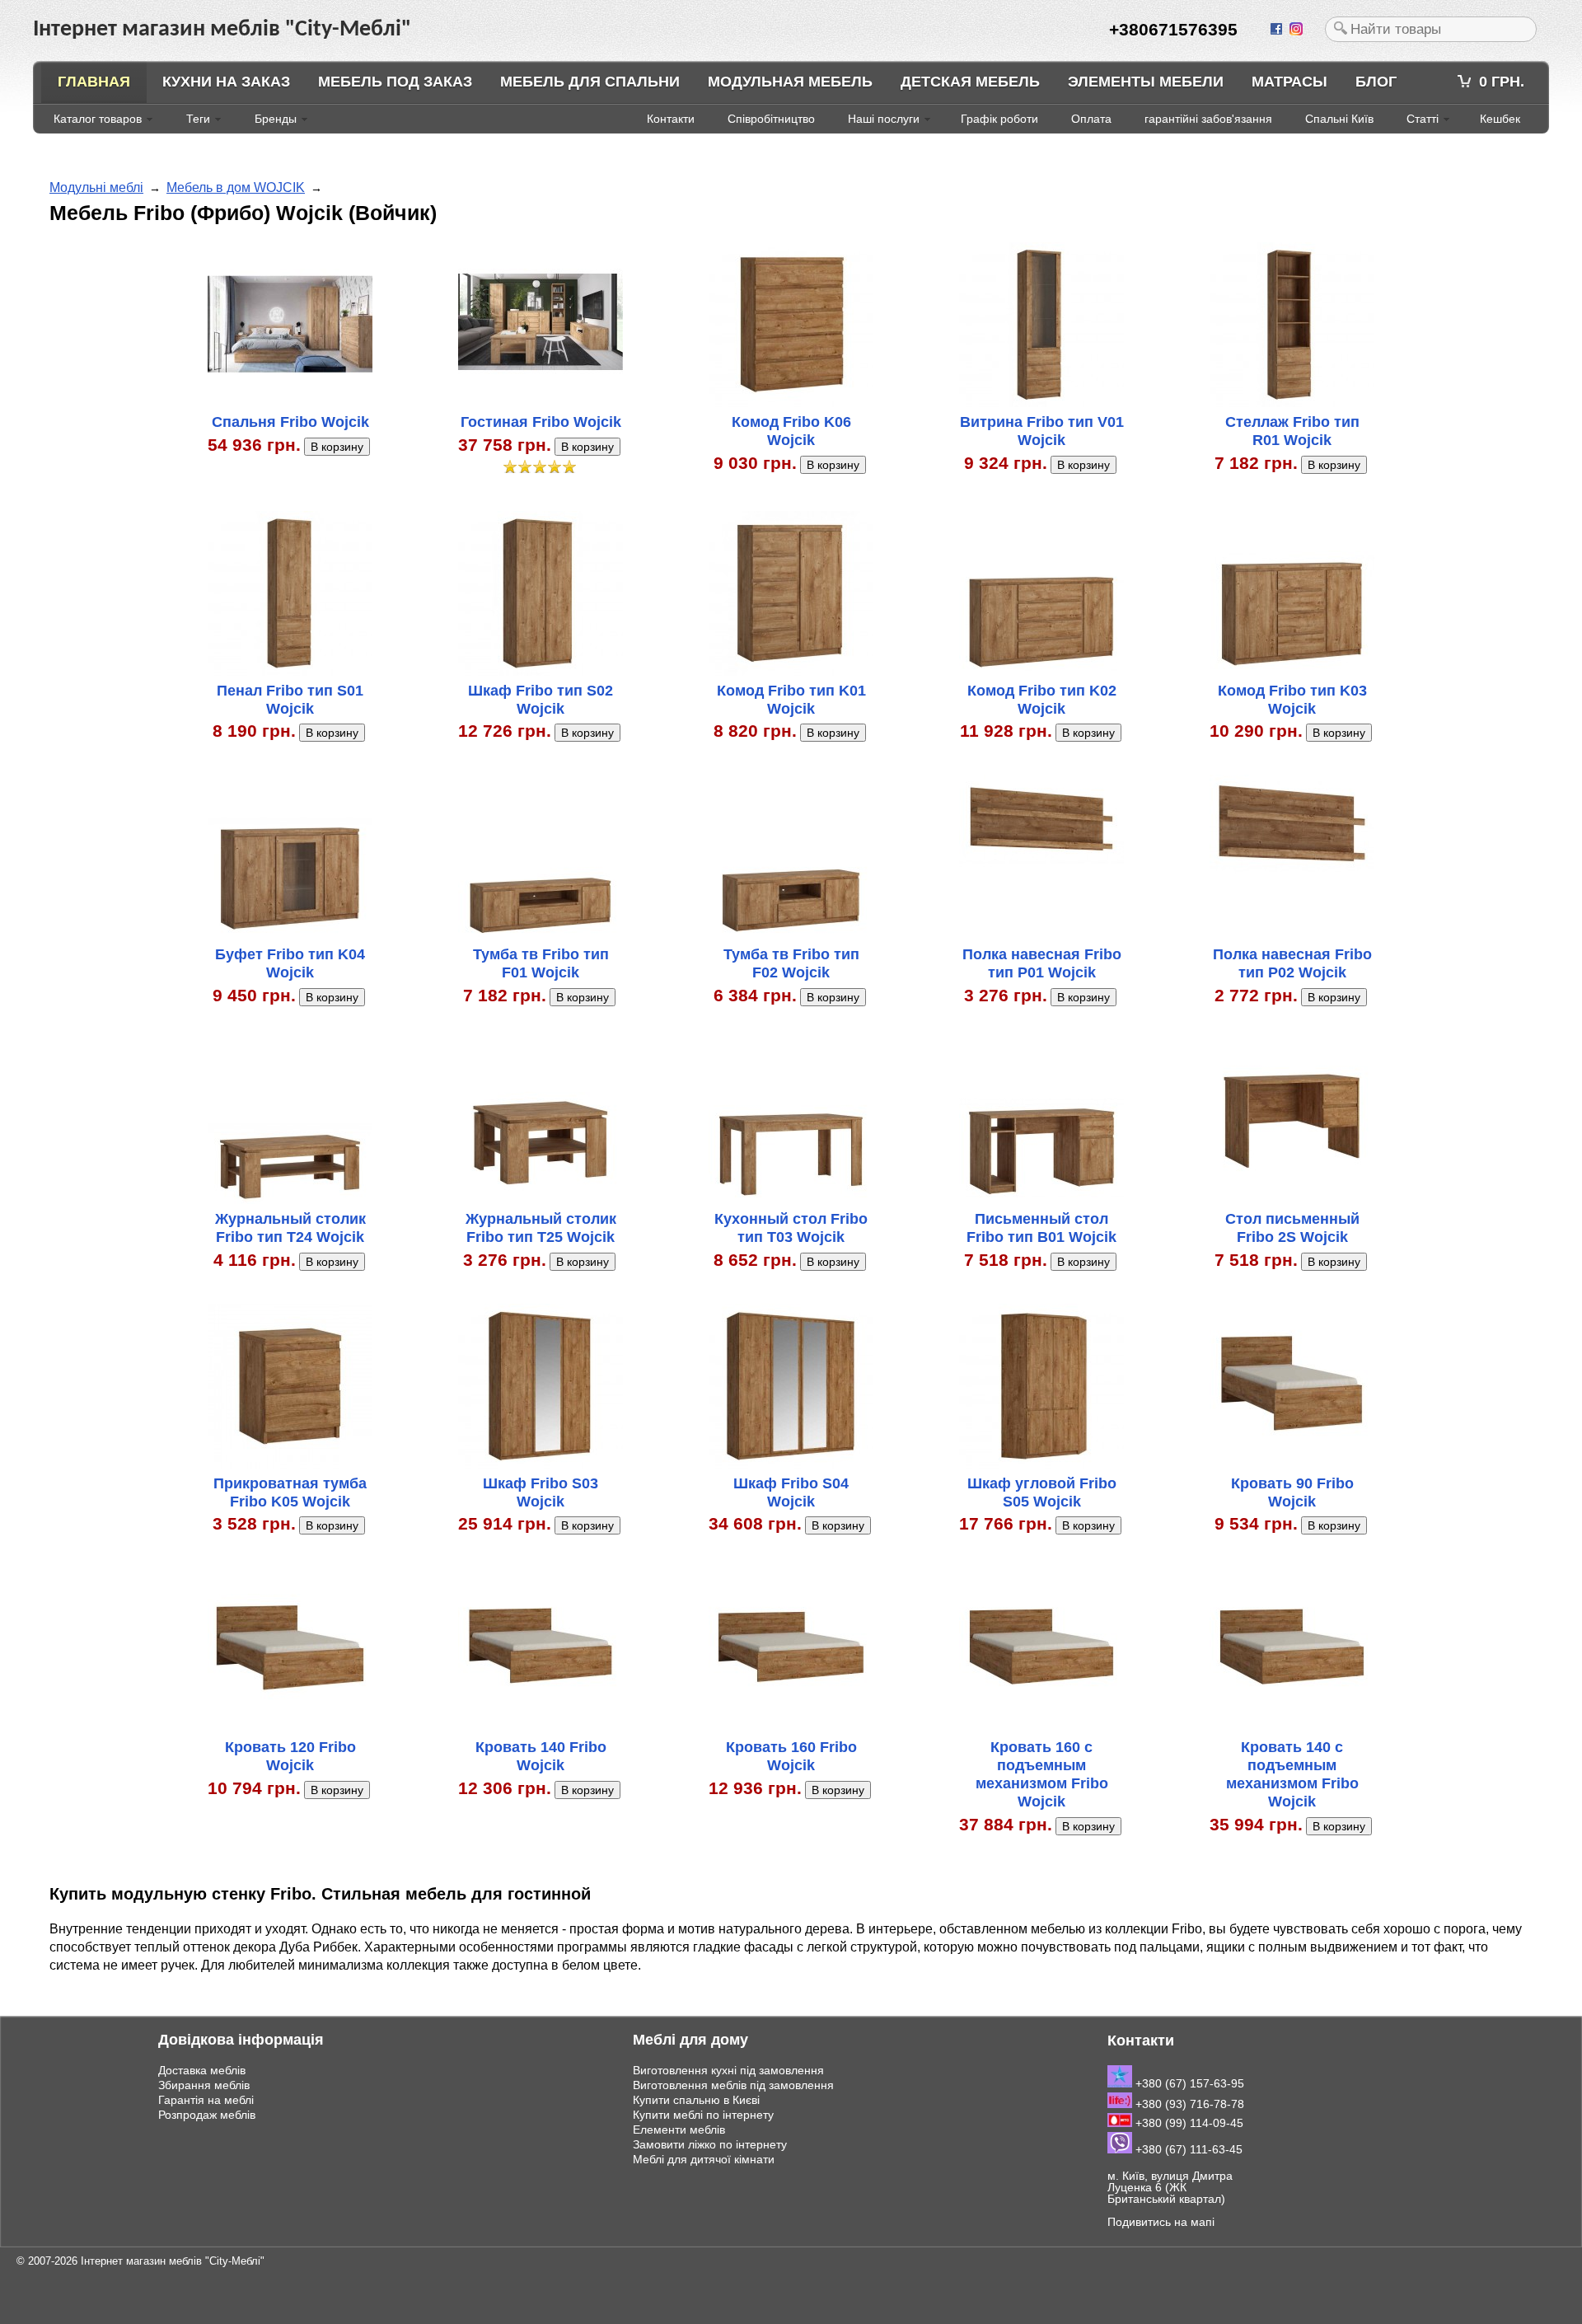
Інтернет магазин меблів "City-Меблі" (173, 2261)
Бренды (276, 119)
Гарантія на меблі (206, 2100)
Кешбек (1500, 119)
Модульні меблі (96, 187)
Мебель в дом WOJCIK (236, 187)
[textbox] (1431, 29)
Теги (198, 119)
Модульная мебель (790, 82)
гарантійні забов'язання (1208, 119)
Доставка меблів (202, 2070)
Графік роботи (999, 119)
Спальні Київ (1339, 119)
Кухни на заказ (226, 82)
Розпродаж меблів (207, 2115)
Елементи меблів (679, 2130)
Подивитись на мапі (1161, 2222)
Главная (94, 82)
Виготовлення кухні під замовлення (728, 2070)
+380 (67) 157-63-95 (1188, 2083)
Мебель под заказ (395, 82)
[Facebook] (1278, 30)
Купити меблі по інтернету (703, 2115)
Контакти (671, 119)
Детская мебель (970, 82)
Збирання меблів (204, 2085)
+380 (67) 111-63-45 (1187, 2149)
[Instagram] (1298, 30)
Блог (1376, 82)
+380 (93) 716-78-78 (1188, 2104)
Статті (1423, 119)
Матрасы (1289, 82)
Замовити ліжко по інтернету (710, 2144)
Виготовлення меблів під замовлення (733, 2085)
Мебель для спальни (590, 82)
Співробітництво (771, 119)
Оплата (1091, 119)
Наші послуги (884, 119)
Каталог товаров (98, 119)
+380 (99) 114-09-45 (1188, 2123)
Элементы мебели (1146, 82)
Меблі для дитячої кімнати (704, 2159)
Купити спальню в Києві (696, 2100)
